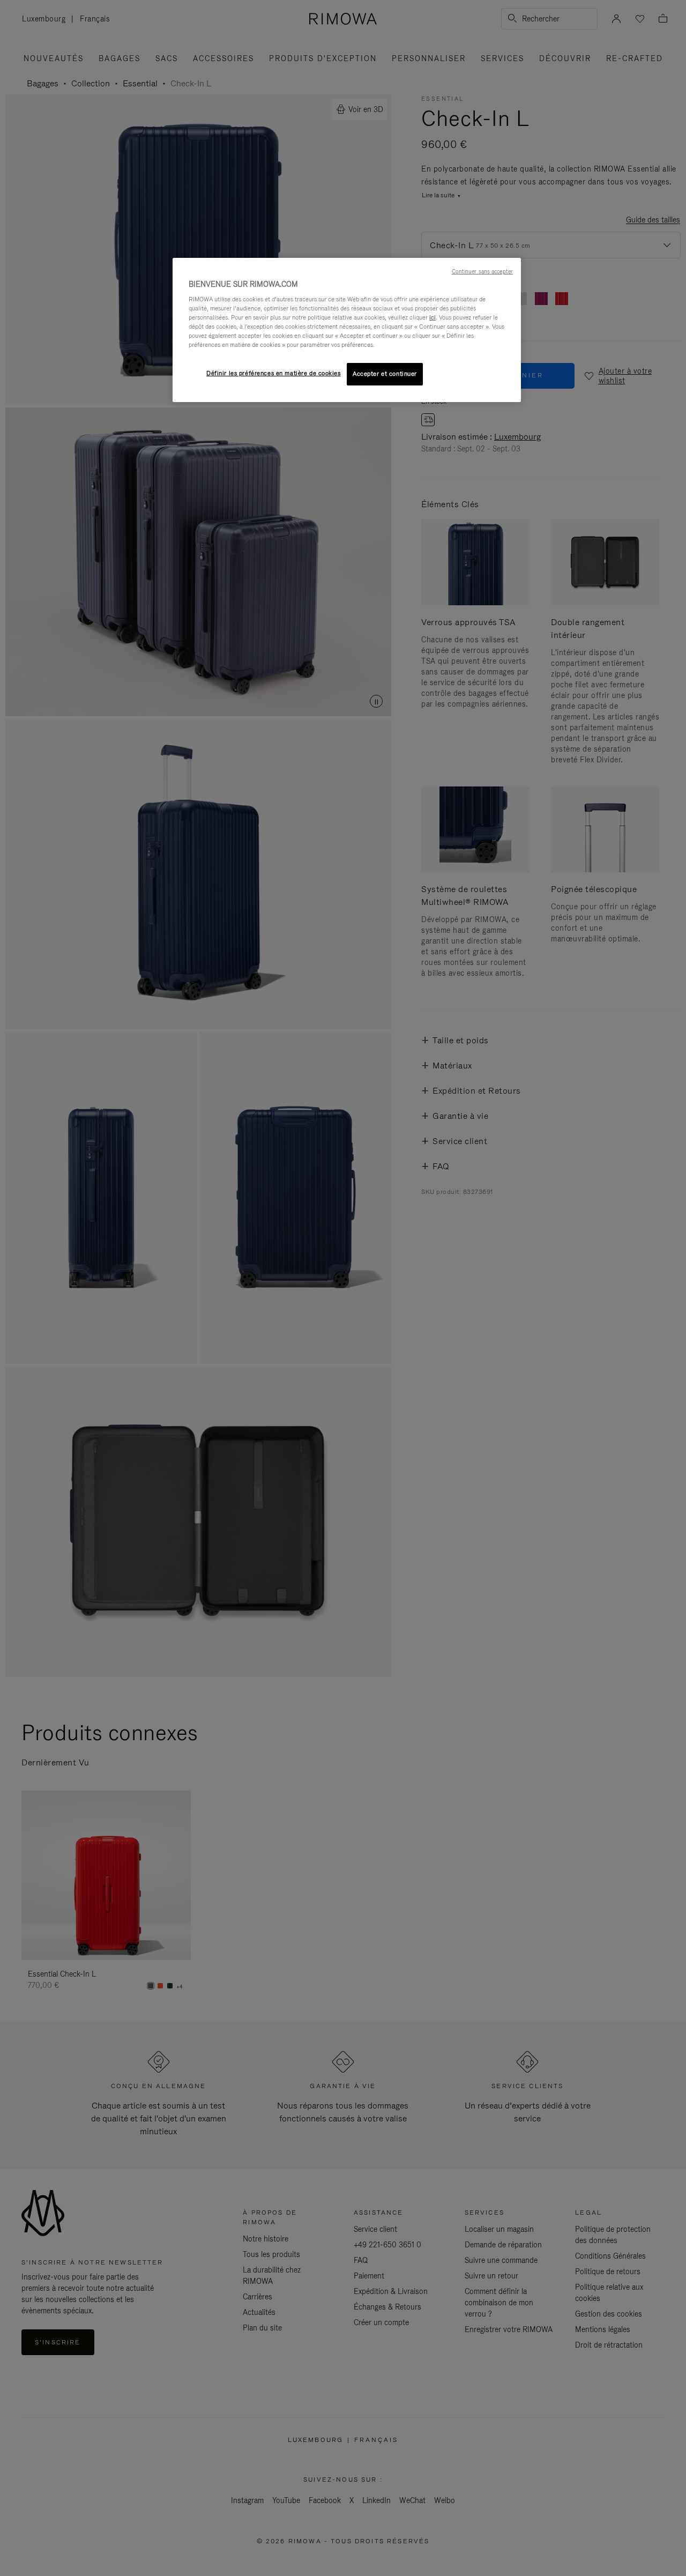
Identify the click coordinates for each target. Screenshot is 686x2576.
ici (433, 317)
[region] (347, 330)
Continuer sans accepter (482, 271)
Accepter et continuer (385, 374)
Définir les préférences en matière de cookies (274, 373)
